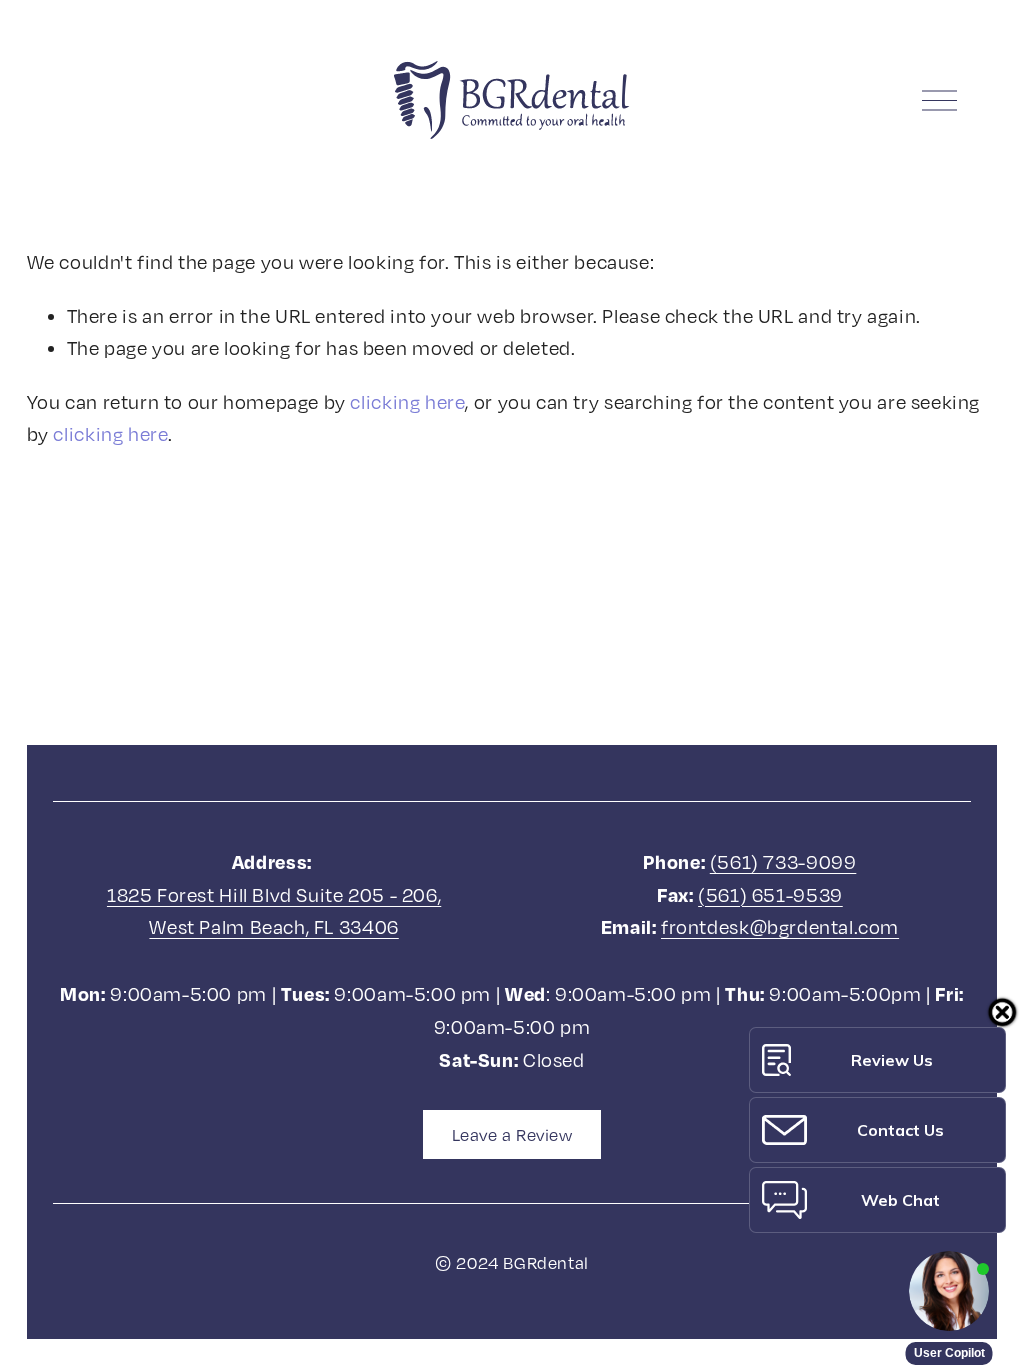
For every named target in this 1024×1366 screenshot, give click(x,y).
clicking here (407, 401)
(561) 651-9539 (770, 894)
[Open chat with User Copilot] (949, 1291)
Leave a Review (512, 1135)
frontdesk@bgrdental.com (780, 926)
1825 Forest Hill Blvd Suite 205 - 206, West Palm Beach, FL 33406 (274, 911)
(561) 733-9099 (783, 861)
